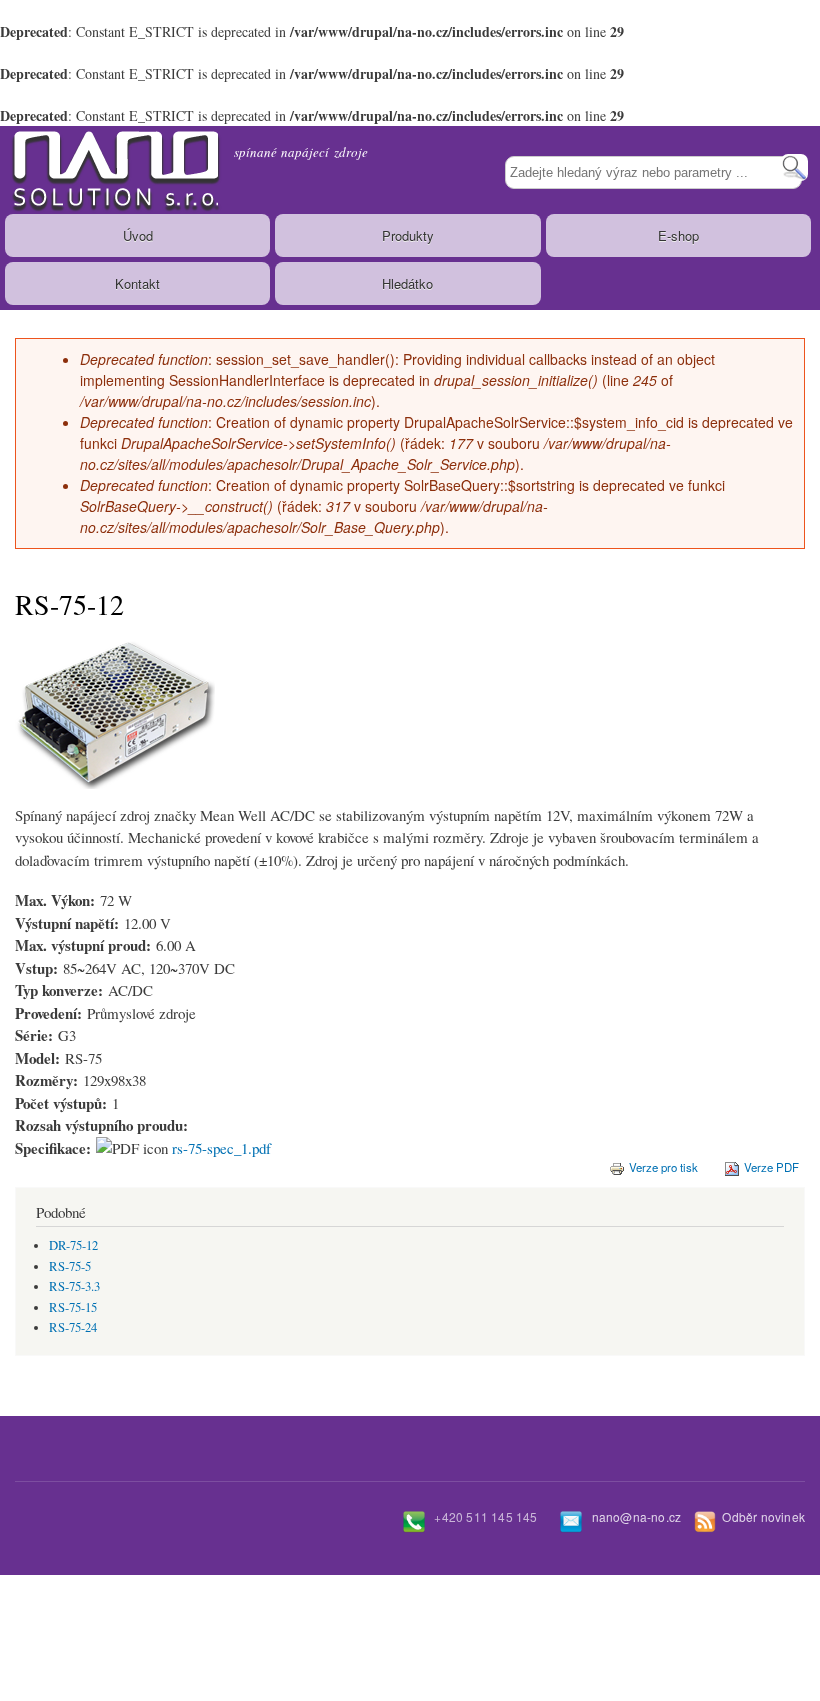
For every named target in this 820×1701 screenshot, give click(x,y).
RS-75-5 (70, 1266)
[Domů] (112, 170)
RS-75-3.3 (74, 1286)
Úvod (138, 235)
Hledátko (407, 283)
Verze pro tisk (663, 1167)
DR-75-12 (73, 1245)
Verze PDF (771, 1167)
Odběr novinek (763, 1516)
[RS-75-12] (115, 798)
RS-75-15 (73, 1307)
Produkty (408, 235)
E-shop (678, 235)
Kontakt (137, 283)
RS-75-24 (73, 1327)
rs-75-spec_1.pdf (221, 1148)
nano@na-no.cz (637, 1516)
